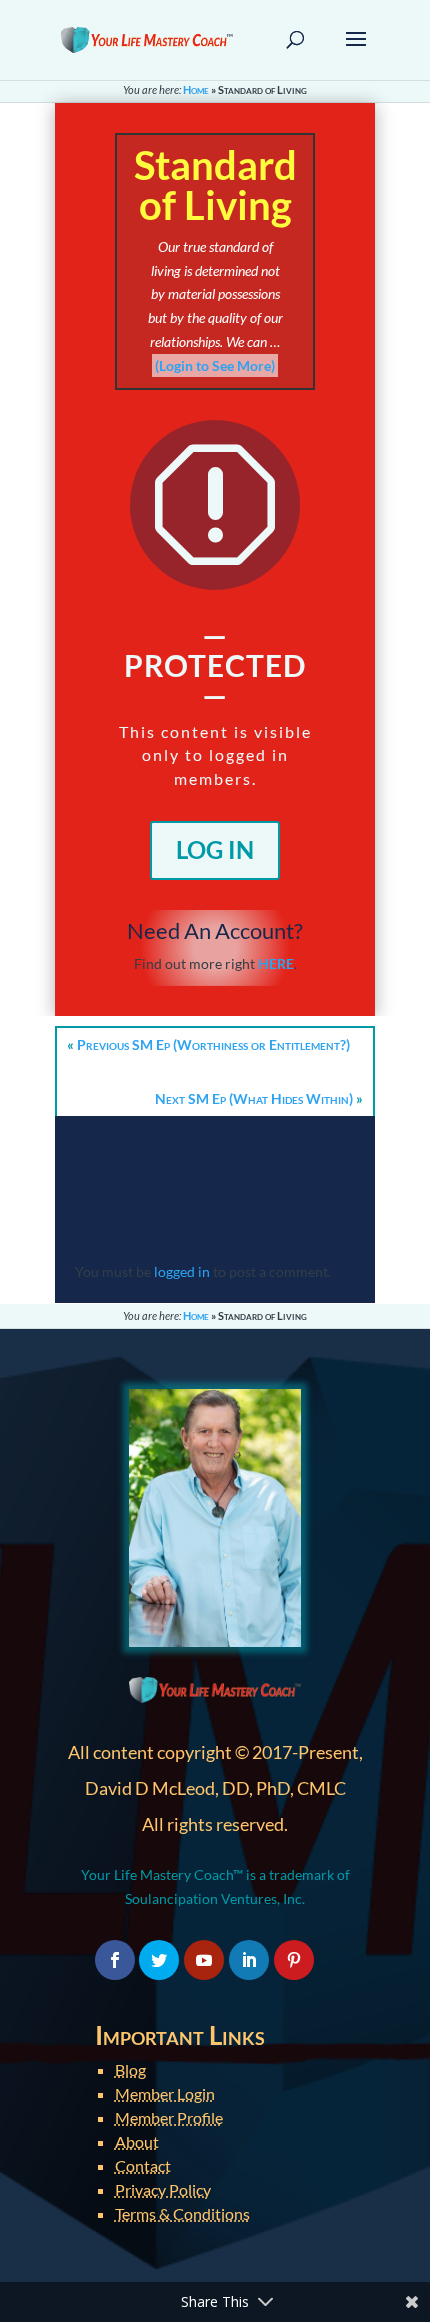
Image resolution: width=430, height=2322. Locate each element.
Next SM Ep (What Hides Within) (254, 1098)
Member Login (165, 2093)
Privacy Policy (163, 2189)
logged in (182, 1271)
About (137, 2141)
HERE (276, 963)
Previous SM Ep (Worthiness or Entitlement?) (213, 1044)
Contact (143, 2165)
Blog (130, 2069)
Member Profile (169, 2117)
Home (196, 89)
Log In (215, 849)
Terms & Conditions (182, 2213)
